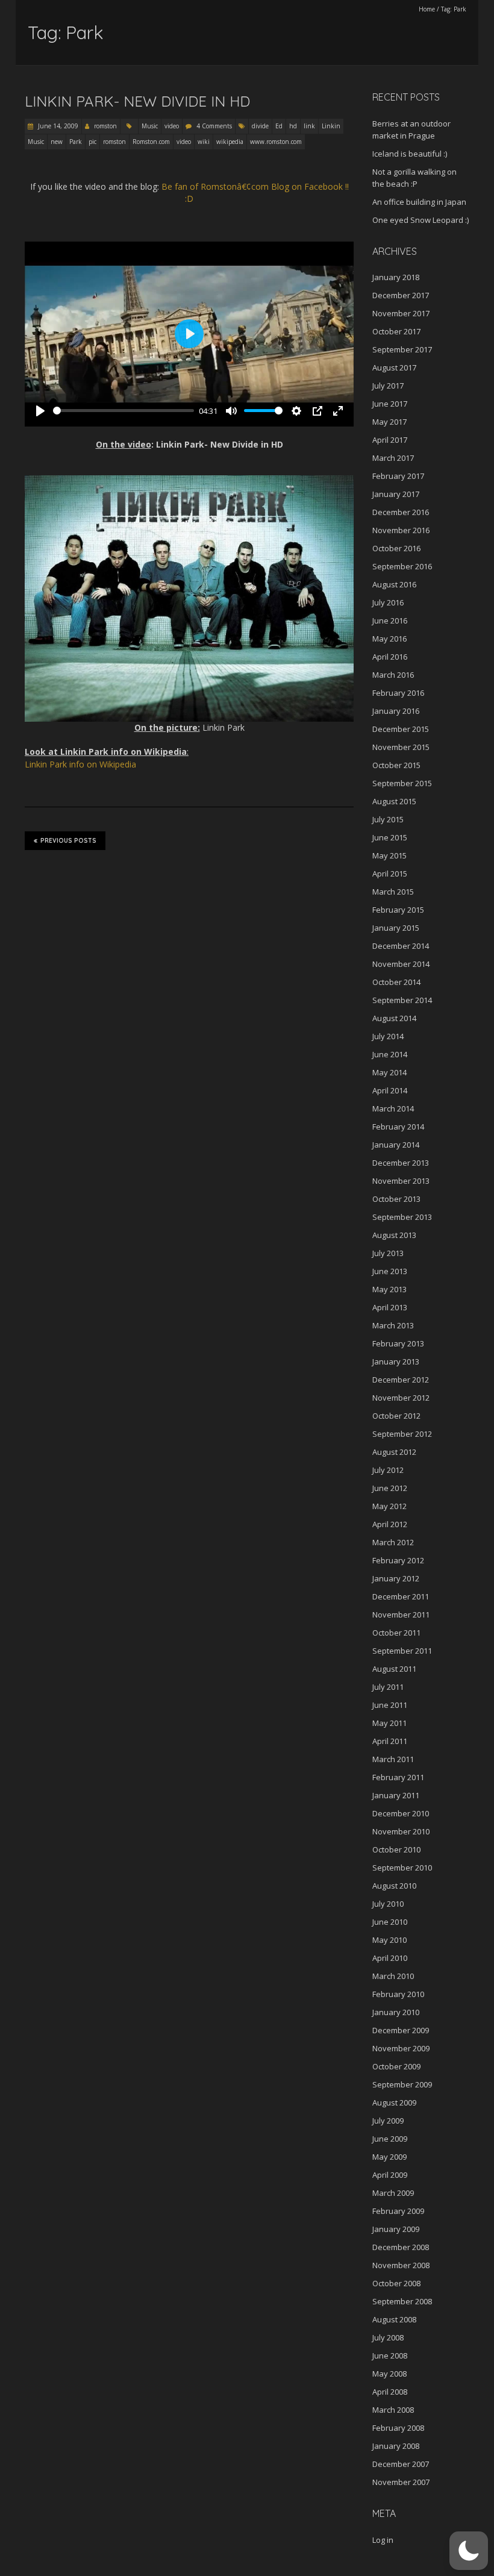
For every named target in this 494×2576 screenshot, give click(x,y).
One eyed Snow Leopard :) (421, 220)
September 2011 (402, 1651)
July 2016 (388, 602)
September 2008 (402, 2301)
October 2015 (396, 765)
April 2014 (390, 1090)
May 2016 (389, 639)
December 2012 (401, 1380)
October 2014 (396, 982)
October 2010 (396, 1849)
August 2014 (394, 1018)
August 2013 (394, 1235)
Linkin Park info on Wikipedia (80, 764)
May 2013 (389, 1289)
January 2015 (396, 928)
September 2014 (402, 1000)
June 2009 (390, 2139)
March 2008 (393, 2410)
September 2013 (402, 1217)
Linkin (331, 126)
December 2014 (401, 946)
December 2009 (401, 2030)
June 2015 (390, 837)
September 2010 (402, 1868)
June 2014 (390, 1054)
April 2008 (390, 2392)
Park (76, 142)
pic (92, 142)
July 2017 (388, 386)
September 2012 (402, 1434)
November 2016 (401, 530)
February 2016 (398, 693)
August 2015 (394, 801)
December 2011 (401, 1596)
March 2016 (393, 675)
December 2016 (401, 512)
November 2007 (401, 2482)
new (57, 142)
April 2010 (390, 1958)
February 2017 (398, 476)
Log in (383, 2540)
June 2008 (390, 2356)
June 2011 (390, 1705)
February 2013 (398, 1343)
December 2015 (401, 729)
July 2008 (388, 2337)
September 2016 (402, 566)
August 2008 (394, 2319)
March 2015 (393, 892)
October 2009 (396, 2066)
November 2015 (401, 747)
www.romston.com (276, 142)
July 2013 (388, 1253)
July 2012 (388, 1470)
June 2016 (390, 621)
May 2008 (389, 2374)
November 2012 (401, 1398)
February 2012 (398, 1560)
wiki (204, 142)
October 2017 (396, 331)
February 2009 (398, 2211)
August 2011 (394, 1669)
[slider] (123, 411)
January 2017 (396, 494)
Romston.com (151, 142)
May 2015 (389, 855)
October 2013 (396, 1199)
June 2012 (390, 1488)
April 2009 (390, 2175)
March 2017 (393, 458)
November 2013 (401, 1181)
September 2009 (402, 2084)
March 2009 (393, 2193)
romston (105, 126)
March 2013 (393, 1325)
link (309, 126)
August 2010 (394, 1886)
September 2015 (402, 783)
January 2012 (396, 1578)
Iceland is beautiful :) (410, 154)
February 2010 (398, 1994)
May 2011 (389, 1723)
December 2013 (401, 1163)
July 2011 (388, 1687)
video (172, 126)
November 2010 (401, 1831)
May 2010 (389, 1940)
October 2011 (396, 1633)
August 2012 (394, 1452)
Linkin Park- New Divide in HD (137, 101)
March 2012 (393, 1542)
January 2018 (396, 277)
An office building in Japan (419, 202)
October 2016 (396, 548)
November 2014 (401, 964)
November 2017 (401, 313)
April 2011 (390, 1741)
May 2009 (389, 2157)
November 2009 (401, 2048)
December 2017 (401, 295)
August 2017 (394, 367)
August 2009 (394, 2102)
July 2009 (388, 2121)
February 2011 (398, 1777)
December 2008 (401, 2247)
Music (150, 126)
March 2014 (393, 1108)
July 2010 (388, 1904)
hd (293, 126)
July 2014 (388, 1036)
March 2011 (393, 1759)
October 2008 (396, 2283)
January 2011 (396, 1795)
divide (260, 126)
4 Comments (214, 126)
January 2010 (396, 2012)
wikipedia (230, 142)
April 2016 (390, 657)
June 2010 (390, 1922)
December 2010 (401, 1813)
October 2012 (396, 1416)
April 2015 (390, 874)
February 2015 (398, 910)
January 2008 (396, 2446)
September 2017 (402, 349)
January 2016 (396, 711)
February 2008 (398, 2428)
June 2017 (390, 404)
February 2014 (398, 1127)
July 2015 (388, 819)
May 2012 (389, 1506)
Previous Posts (68, 841)
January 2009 (396, 2229)
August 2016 (394, 584)
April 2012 (390, 1524)
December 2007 (401, 2464)
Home (427, 9)
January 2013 (396, 1361)
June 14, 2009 (57, 126)
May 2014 (389, 1072)
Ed (279, 126)
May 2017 (389, 422)
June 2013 (390, 1271)
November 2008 (401, 2265)
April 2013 (390, 1307)
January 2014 (396, 1145)
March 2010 (393, 1976)
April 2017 (390, 440)
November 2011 (401, 1615)
